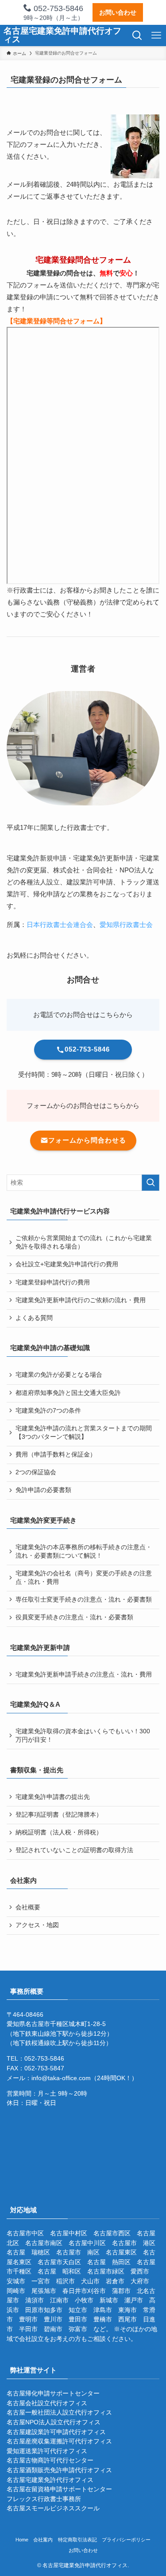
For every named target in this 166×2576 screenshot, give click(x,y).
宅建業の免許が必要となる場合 (59, 1375)
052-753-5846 (57, 8)
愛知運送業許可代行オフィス (47, 2451)
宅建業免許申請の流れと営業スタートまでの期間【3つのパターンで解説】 (84, 1433)
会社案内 (43, 2540)
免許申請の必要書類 (43, 1490)
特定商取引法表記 (77, 2540)
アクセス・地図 (37, 1925)
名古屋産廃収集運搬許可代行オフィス (59, 2441)
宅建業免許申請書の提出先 (53, 1797)
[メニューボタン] (156, 35)
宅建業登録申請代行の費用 (53, 1282)
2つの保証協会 (36, 1472)
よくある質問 (34, 1318)
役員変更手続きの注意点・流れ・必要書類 (74, 1617)
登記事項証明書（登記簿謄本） (59, 1815)
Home (22, 2540)
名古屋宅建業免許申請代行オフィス (62, 35)
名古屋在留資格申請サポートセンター (59, 2489)
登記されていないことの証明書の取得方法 (74, 1850)
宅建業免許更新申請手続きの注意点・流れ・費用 (84, 1675)
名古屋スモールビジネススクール (53, 2508)
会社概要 (28, 1907)
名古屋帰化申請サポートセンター (53, 2393)
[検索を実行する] (151, 1183)
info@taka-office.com (61, 2078)
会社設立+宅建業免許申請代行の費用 (67, 1264)
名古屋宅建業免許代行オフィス (50, 2480)
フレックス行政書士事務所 (44, 2499)
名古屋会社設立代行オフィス (47, 2403)
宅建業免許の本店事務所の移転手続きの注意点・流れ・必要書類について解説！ (84, 1551)
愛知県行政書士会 (126, 925)
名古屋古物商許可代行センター (50, 2460)
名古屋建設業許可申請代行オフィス (56, 2432)
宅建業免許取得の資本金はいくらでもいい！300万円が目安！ (83, 1736)
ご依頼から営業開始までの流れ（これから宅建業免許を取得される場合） (84, 1242)
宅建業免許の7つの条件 (48, 1411)
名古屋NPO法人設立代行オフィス (54, 2422)
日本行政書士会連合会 (60, 925)
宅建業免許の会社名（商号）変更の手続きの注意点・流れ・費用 (84, 1578)
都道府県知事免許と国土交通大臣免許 (68, 1393)
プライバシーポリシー (126, 2540)
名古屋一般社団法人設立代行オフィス (59, 2413)
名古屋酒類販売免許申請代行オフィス (59, 2470)
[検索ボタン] (137, 35)
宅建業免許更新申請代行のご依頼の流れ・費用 (81, 1300)
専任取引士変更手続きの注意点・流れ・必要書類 (84, 1600)
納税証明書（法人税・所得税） (59, 1832)
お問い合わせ (118, 12)
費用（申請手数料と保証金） (56, 1455)
